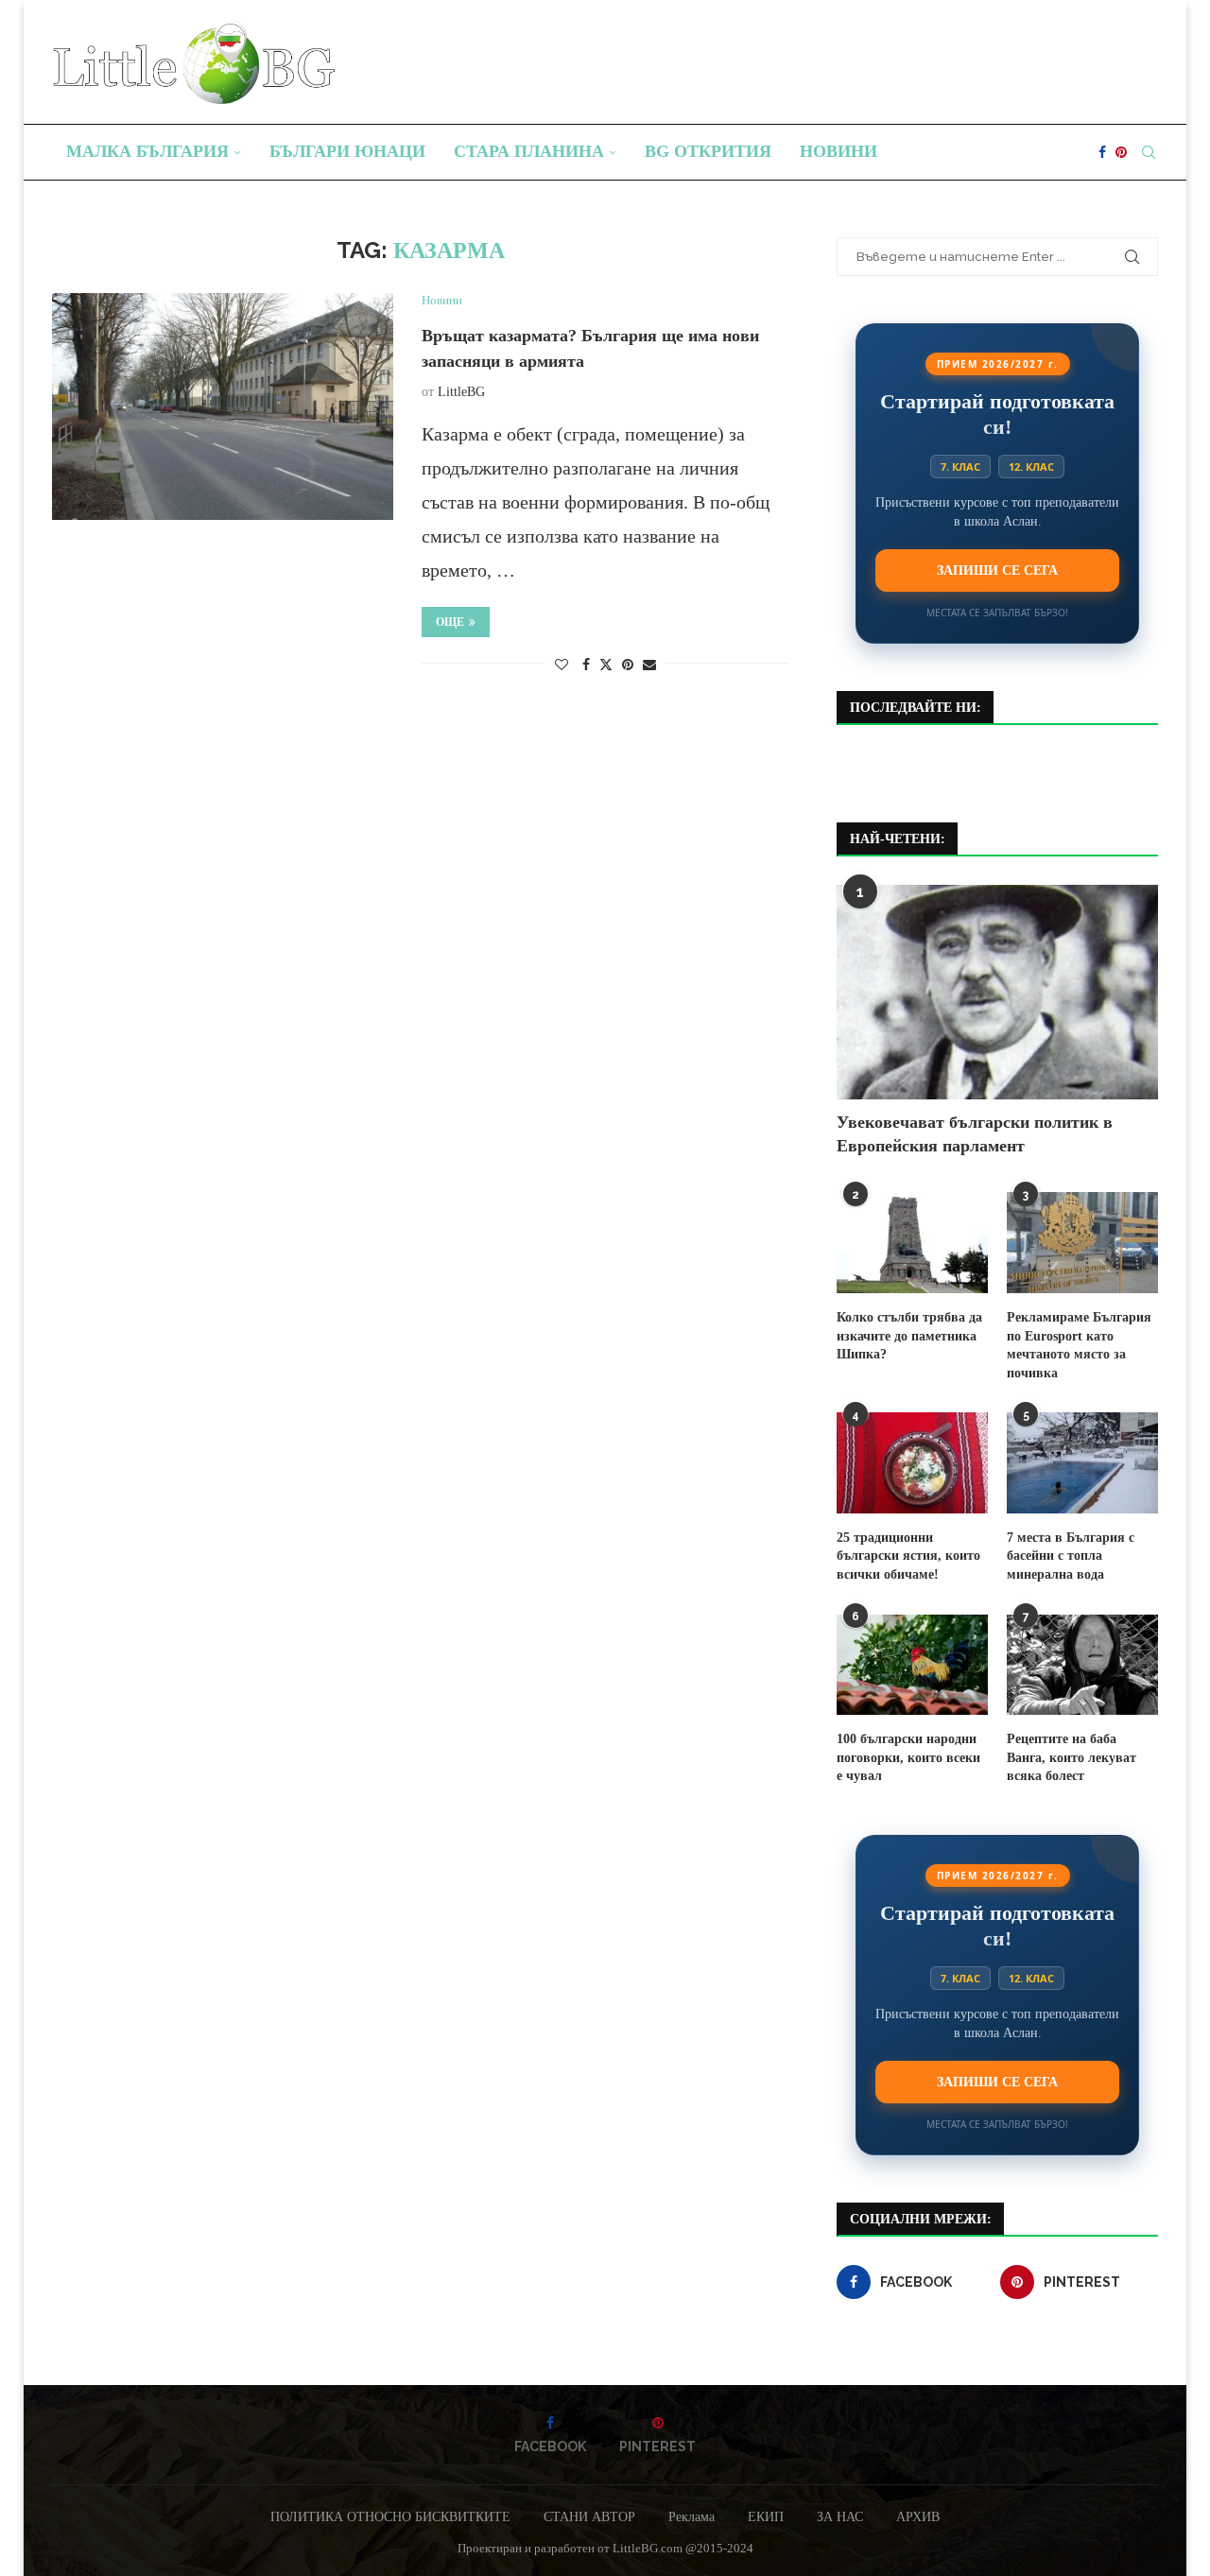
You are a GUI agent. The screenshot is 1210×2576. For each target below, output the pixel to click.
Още (450, 622)
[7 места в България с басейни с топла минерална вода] (1082, 1463)
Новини (838, 151)
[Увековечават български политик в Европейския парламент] (997, 992)
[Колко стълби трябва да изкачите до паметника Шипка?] (912, 1243)
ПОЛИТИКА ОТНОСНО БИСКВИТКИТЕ (390, 2517)
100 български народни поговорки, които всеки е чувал (908, 1757)
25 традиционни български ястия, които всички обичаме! (908, 1556)
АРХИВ (918, 2517)
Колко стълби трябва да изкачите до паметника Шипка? (909, 1336)
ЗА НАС (840, 2517)
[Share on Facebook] (586, 666)
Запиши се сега (997, 570)
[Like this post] (562, 666)
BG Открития (708, 151)
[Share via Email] (649, 666)
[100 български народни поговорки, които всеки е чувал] (912, 1665)
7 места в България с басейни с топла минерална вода (1071, 1556)
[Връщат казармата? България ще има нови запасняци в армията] (223, 406)
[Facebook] (1102, 152)
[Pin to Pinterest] (628, 666)
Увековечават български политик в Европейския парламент (975, 1134)
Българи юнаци (347, 151)
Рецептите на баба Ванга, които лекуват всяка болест (1072, 1757)
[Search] (1149, 152)
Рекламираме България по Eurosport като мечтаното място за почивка (1079, 1345)
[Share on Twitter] (606, 665)
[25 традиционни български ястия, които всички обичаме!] (912, 1463)
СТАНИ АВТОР (589, 2517)
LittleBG (461, 392)
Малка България (147, 151)
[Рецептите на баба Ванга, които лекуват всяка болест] (1082, 1665)
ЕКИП (766, 2517)
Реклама (691, 2517)
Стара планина (529, 151)
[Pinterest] (1121, 152)
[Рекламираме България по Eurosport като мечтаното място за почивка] (1082, 1243)
